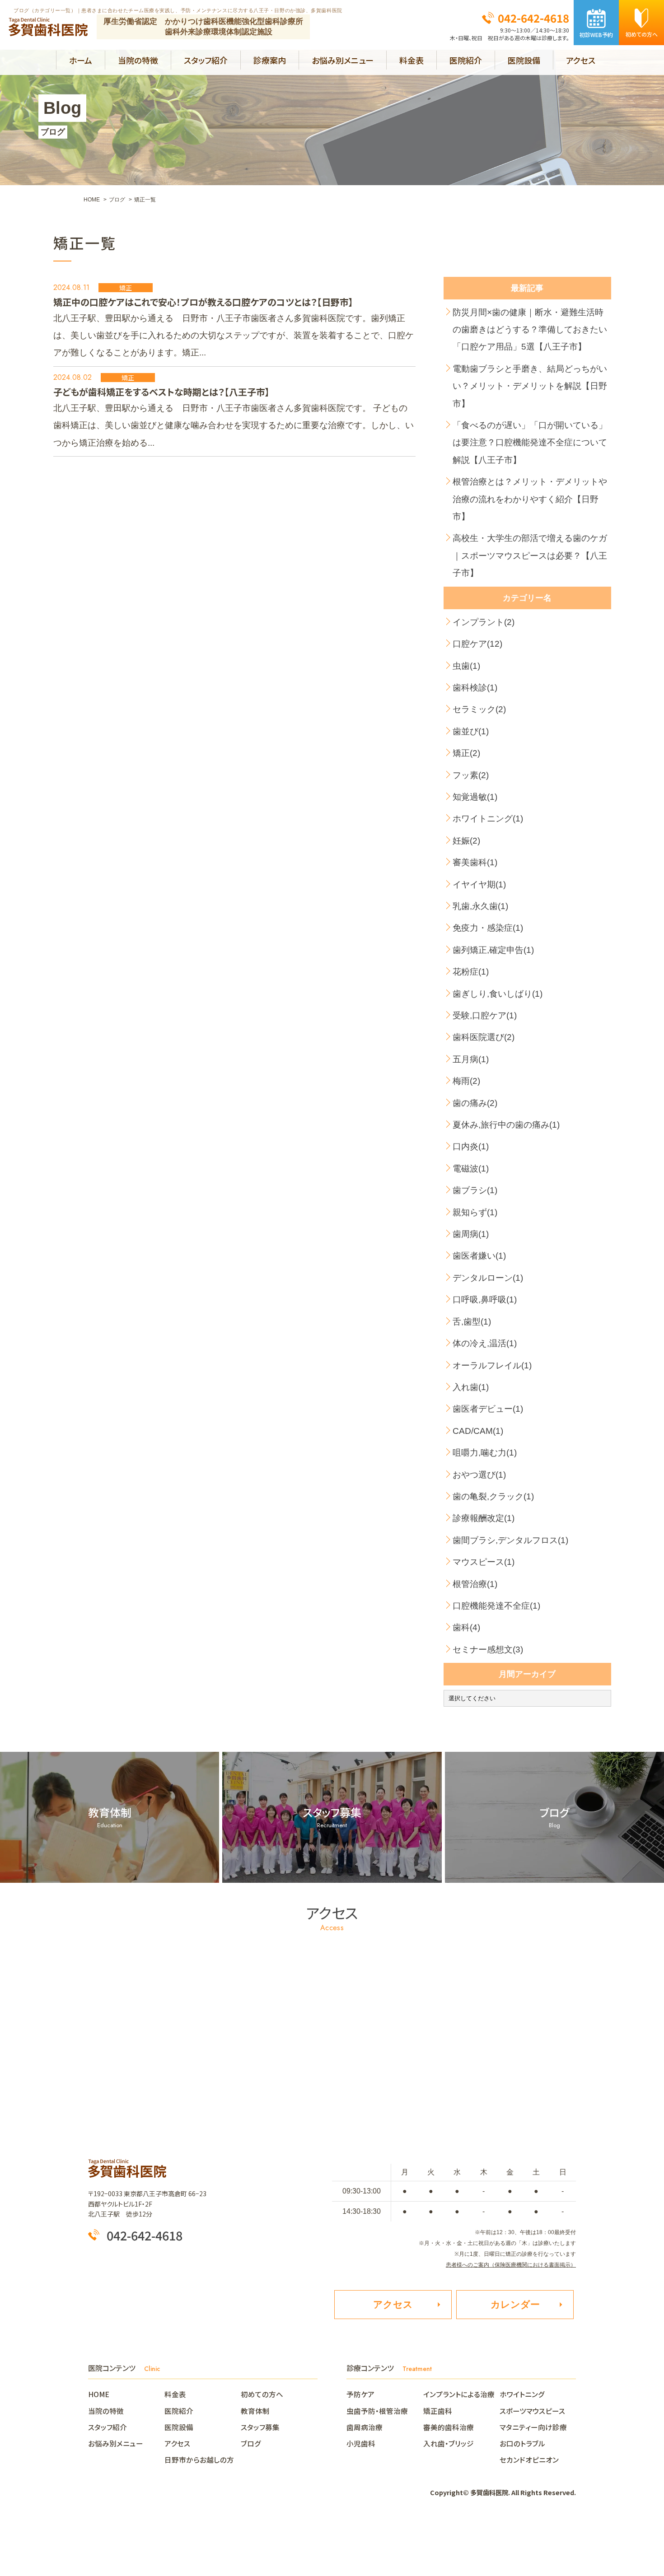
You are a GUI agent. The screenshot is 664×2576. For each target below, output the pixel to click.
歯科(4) (466, 1627)
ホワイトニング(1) (488, 819)
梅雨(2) (466, 1081)
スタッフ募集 (260, 2427)
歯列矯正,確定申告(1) (493, 950)
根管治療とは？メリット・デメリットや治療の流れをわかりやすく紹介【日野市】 (530, 499)
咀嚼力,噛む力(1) (485, 1453)
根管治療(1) (475, 1584)
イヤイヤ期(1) (479, 884)
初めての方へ (262, 2394)
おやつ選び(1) (479, 1475)
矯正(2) (466, 753)
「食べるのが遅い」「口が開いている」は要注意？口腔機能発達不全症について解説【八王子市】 (530, 443)
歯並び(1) (471, 731)
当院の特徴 (138, 60)
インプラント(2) (484, 622)
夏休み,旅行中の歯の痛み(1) (506, 1125)
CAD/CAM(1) (478, 1431)
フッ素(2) (471, 775)
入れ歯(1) (471, 1387)
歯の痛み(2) (475, 1103)
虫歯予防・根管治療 (377, 2411)
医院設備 (524, 60)
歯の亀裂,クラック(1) (493, 1496)
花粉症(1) (471, 972)
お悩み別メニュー (343, 60)
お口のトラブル (522, 2443)
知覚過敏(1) (475, 797)
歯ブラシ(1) (475, 1190)
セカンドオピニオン (529, 2459)
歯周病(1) (471, 1234)
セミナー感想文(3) (488, 1650)
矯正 (126, 288)
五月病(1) (471, 1059)
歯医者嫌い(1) (479, 1256)
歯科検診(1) (475, 688)
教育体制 (255, 2411)
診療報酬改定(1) (484, 1518)
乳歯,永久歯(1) (480, 906)
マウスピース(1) (484, 1562)
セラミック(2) (479, 709)
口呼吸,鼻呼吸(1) (485, 1300)
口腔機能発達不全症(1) (496, 1606)
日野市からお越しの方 (199, 2459)
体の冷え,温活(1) (485, 1343)
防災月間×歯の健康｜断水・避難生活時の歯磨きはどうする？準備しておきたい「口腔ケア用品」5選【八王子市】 (530, 330)
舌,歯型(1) (472, 1322)
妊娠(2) (466, 841)
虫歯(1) (466, 666)
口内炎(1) (471, 1146)
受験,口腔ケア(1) (485, 1015)
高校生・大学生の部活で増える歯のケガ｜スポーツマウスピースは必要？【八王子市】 (530, 555)
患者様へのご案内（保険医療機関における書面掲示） (511, 2265)
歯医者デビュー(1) (488, 1409)
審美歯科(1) (475, 862)
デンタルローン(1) (488, 1278)
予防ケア (360, 2394)
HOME (102, 2394)
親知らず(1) (475, 1212)
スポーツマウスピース (532, 2411)
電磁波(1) (471, 1169)
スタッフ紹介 (206, 60)
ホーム (81, 60)
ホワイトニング (522, 2394)
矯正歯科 (438, 2411)
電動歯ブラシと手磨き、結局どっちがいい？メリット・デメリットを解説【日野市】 (530, 386)
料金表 (411, 60)
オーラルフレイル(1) (492, 1365)
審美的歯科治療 (449, 2427)
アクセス (581, 60)
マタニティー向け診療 (533, 2427)
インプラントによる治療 (459, 2394)
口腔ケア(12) (477, 644)
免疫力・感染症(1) (488, 928)
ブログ (251, 2443)
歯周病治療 (365, 2427)
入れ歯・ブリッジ (449, 2443)
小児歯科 (361, 2443)
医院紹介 (466, 60)
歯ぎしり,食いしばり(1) (498, 994)
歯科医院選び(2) (484, 1037)
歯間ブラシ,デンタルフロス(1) (510, 1540)
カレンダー (515, 2304)
